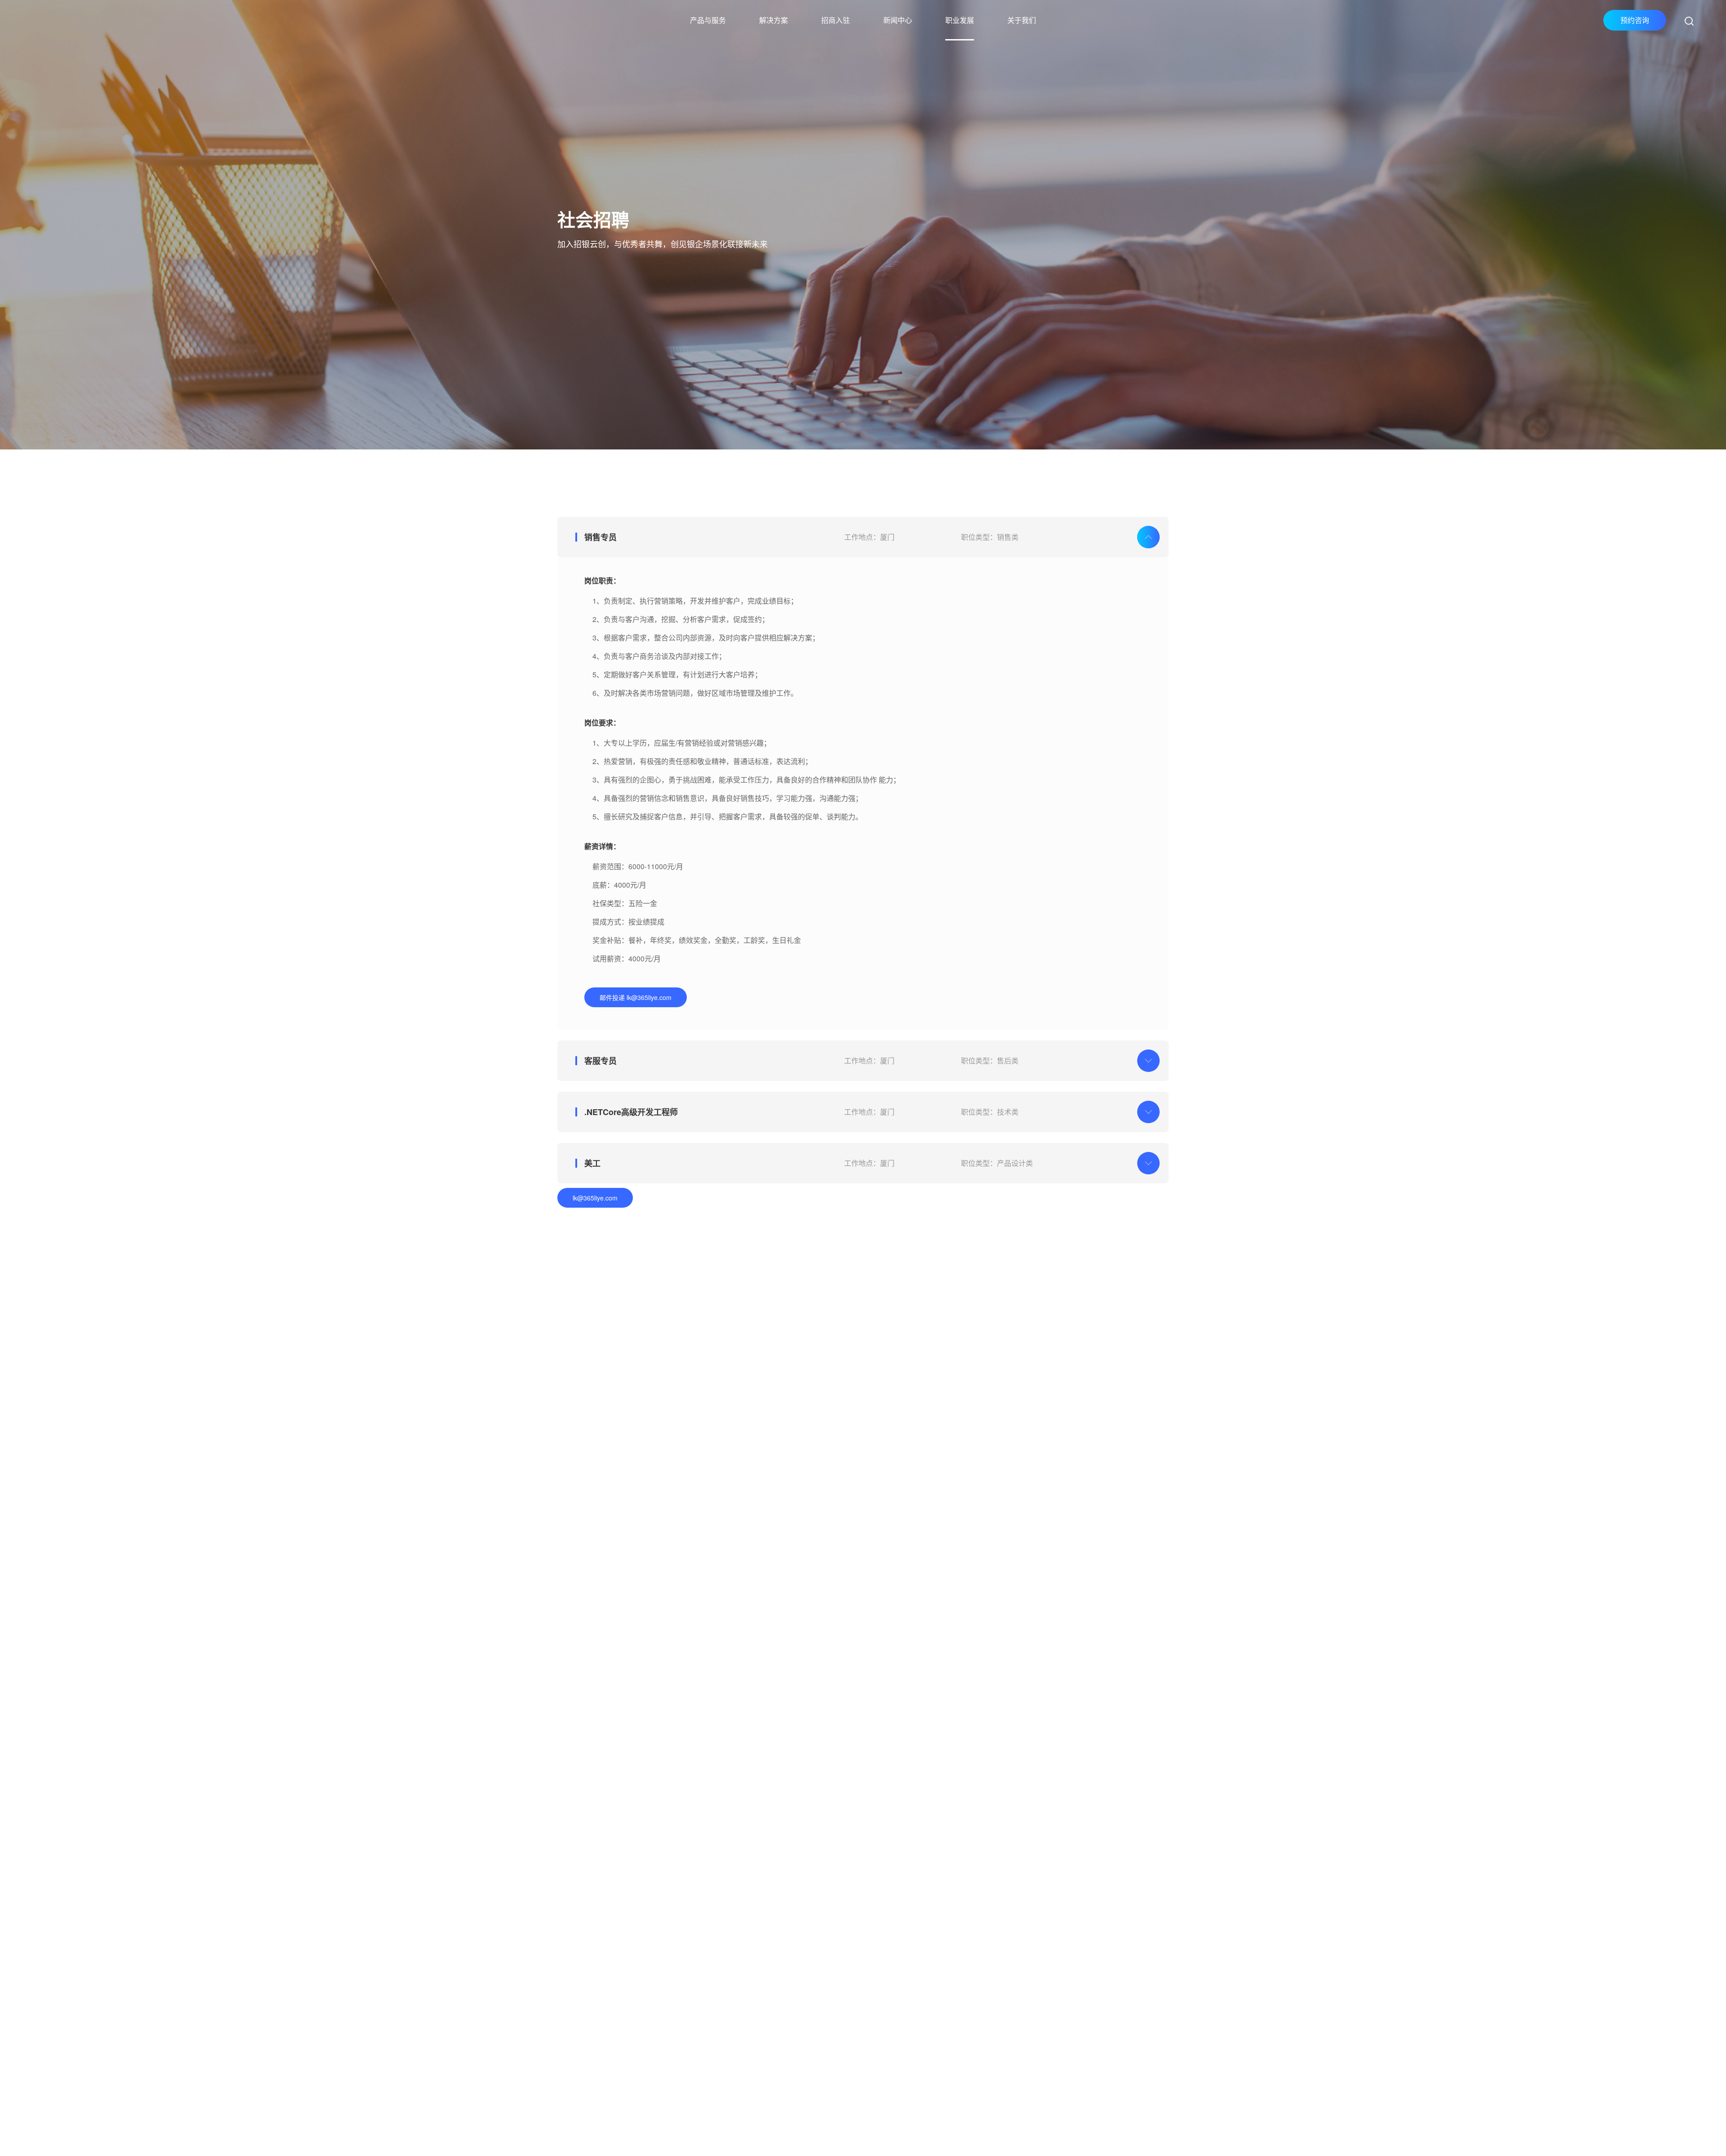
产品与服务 (708, 20)
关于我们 (1022, 20)
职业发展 (960, 20)
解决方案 (774, 20)
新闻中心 (898, 20)
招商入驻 (836, 20)
